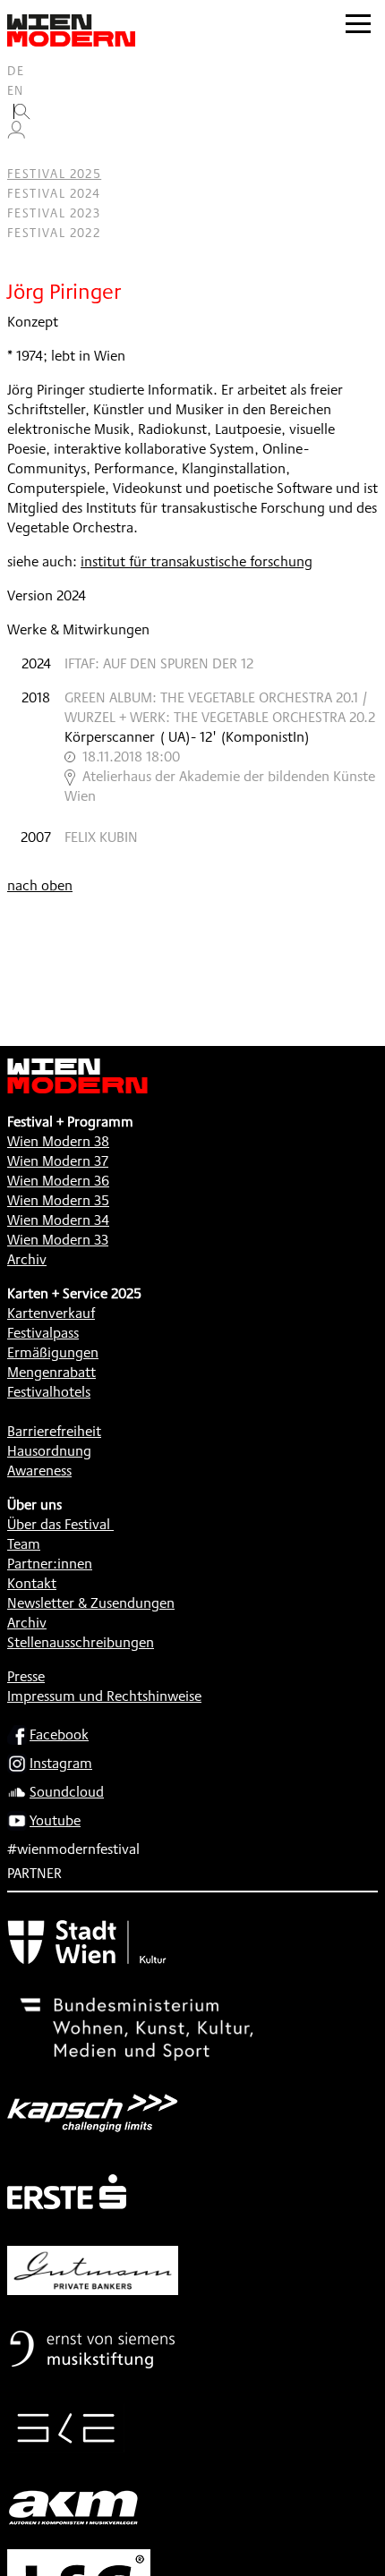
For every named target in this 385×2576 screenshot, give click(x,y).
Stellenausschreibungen (81, 1642)
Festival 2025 (54, 174)
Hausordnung (49, 1451)
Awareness (39, 1471)
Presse (26, 1676)
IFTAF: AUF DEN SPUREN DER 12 (159, 663)
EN (16, 90)
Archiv (27, 1259)
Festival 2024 (54, 193)
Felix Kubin (101, 837)
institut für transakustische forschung (197, 561)
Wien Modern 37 (58, 1161)
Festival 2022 (54, 233)
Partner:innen (50, 1564)
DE (16, 71)
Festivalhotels (49, 1392)
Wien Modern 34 (58, 1220)
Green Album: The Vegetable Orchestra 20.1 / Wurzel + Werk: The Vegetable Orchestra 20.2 (220, 707)
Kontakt (32, 1583)
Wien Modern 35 (58, 1200)
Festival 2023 (54, 213)
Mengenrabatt (51, 1372)
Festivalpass (43, 1333)
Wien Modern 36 (58, 1181)
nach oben (40, 885)
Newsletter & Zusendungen (91, 1603)
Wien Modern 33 (58, 1240)
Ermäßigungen (53, 1352)
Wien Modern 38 (58, 1141)
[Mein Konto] (16, 134)
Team (24, 1544)
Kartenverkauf (51, 1313)
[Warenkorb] (23, 154)
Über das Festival (59, 1524)
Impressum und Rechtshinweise (104, 1696)
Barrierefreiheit (54, 1431)
